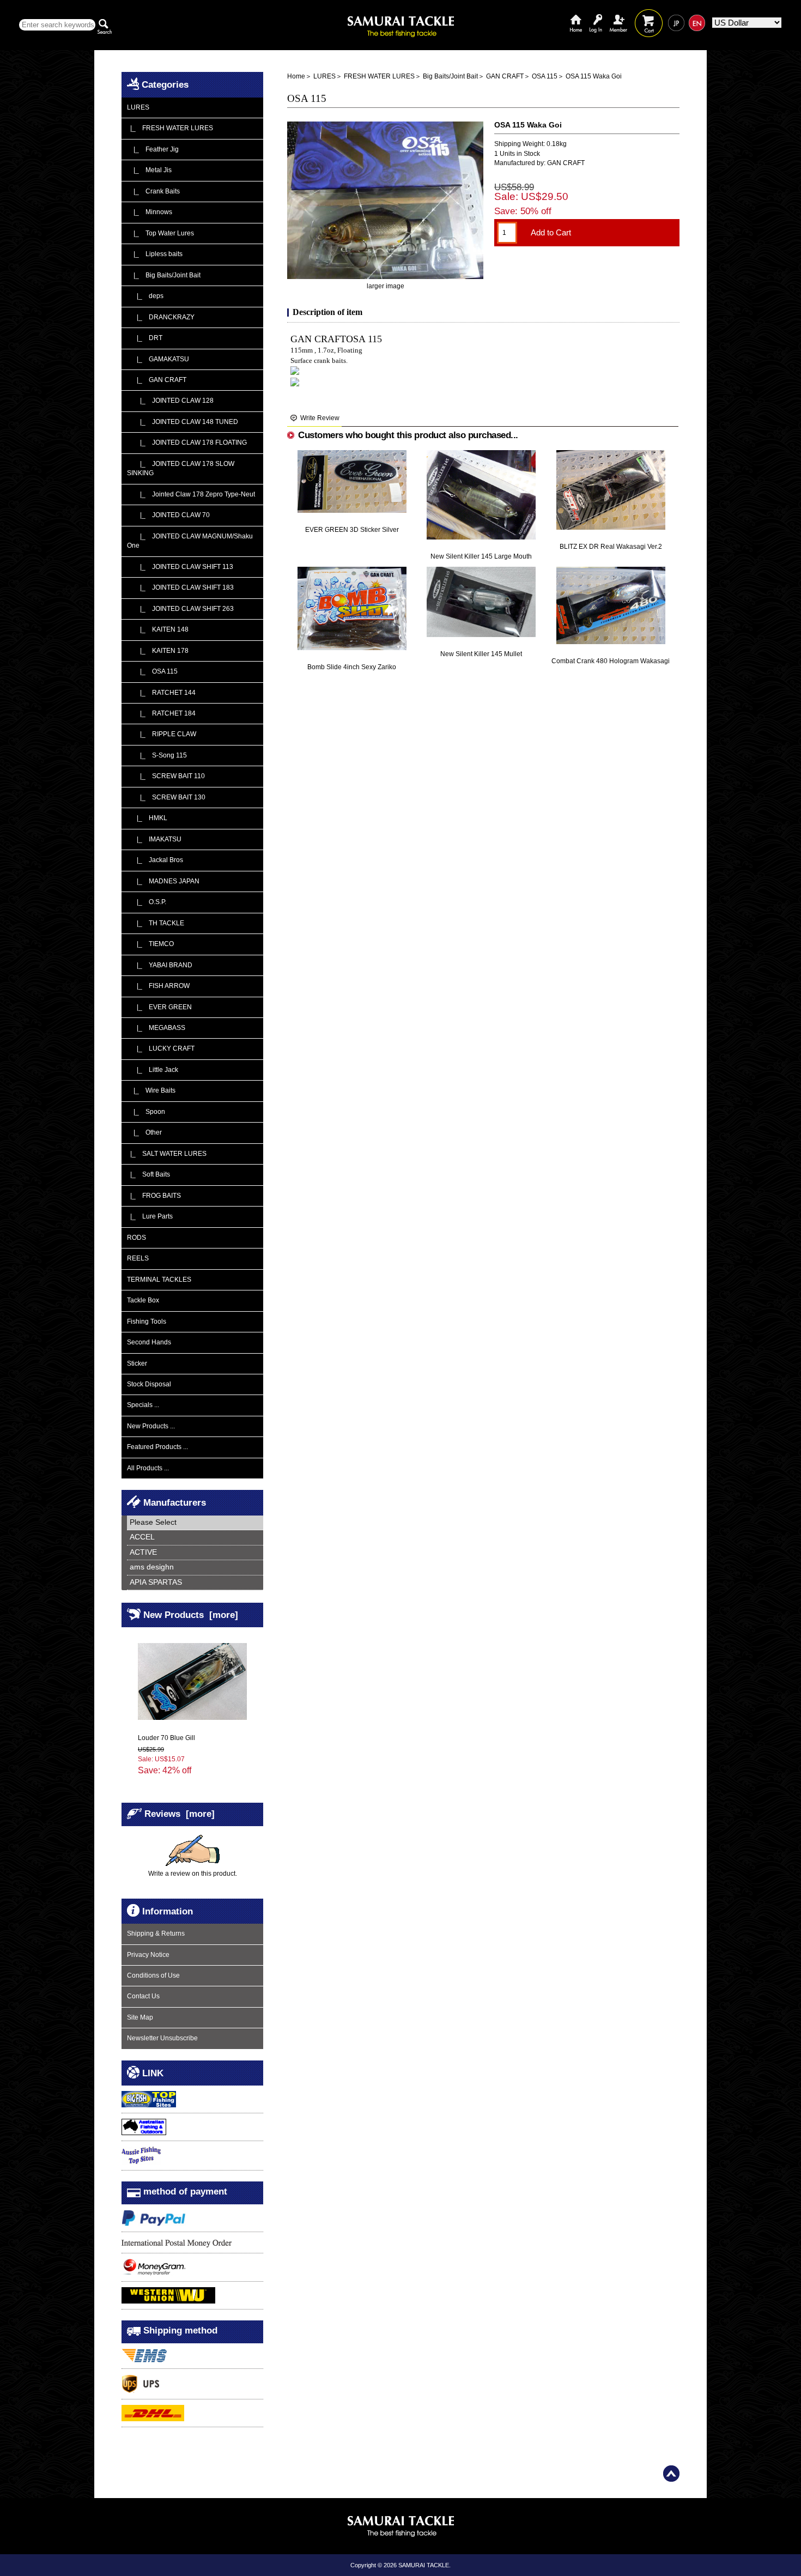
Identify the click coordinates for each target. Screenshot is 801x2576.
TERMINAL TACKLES (159, 1280)
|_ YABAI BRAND (160, 965)
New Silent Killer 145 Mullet (481, 654)
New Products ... (151, 1426)
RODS (136, 1238)
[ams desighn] (195, 1568)
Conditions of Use (153, 1975)
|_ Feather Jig (153, 149)
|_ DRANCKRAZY (161, 317)
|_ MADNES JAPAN (163, 881)
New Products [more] (191, 1614)
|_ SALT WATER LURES (167, 1154)
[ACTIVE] (195, 1553)
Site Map (140, 2017)
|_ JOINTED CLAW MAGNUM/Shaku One (190, 541)
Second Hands (149, 1342)
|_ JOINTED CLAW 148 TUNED (183, 422)
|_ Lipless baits (155, 254)
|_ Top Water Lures (160, 233)
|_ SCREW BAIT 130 (166, 797)
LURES (324, 76)
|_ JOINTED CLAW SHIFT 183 (180, 587)
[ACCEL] (195, 1538)
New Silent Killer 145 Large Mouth (481, 556)
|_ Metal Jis (149, 170)
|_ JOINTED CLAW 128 (170, 401)
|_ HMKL (147, 818)
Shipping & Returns (156, 1933)
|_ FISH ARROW (158, 986)
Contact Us (143, 1996)
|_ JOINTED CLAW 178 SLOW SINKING (181, 468)
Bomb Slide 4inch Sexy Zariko (352, 667)
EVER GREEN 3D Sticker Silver (352, 530)
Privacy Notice (148, 1955)
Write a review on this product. (193, 1874)
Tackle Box (143, 1300)
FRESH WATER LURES (379, 76)
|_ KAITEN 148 (158, 629)
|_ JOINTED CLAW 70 (168, 515)
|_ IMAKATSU (154, 839)
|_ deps (145, 296)
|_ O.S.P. (147, 902)
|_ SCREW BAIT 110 (166, 776)
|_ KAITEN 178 (158, 651)
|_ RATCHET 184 (161, 713)
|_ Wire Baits (151, 1090)
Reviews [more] (180, 1813)
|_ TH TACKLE (156, 923)
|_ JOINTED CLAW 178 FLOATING (187, 443)
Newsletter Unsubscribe (162, 2038)
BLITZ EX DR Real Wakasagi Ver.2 (611, 547)
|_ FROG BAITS (154, 1196)
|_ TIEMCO (150, 944)
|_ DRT (145, 338)
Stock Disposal (149, 1384)
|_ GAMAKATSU (158, 359)
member (618, 15)
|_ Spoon (146, 1112)
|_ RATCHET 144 (161, 693)
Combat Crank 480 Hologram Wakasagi (611, 661)
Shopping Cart (649, 15)
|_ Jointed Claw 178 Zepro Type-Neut (191, 494)
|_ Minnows (150, 212)
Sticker (137, 1363)
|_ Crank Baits (153, 191)
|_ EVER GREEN (159, 1007)
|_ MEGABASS (156, 1028)
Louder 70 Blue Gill (166, 1738)
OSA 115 (545, 76)
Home (576, 15)
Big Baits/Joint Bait (450, 76)
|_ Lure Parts (150, 1216)
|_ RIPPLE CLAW (162, 734)
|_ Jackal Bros (155, 860)
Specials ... (143, 1405)
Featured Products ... (157, 1447)
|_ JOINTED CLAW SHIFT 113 (180, 567)
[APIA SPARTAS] (195, 1583)
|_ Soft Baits (148, 1174)
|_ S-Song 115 (157, 755)
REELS (138, 1258)
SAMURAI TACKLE (424, 2565)
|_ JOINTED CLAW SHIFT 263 (180, 609)
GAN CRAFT (505, 76)
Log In (596, 15)
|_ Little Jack (153, 1070)
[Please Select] (195, 1523)
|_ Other (144, 1132)
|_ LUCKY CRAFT (161, 1048)
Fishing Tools (147, 1322)
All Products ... (148, 1468)
